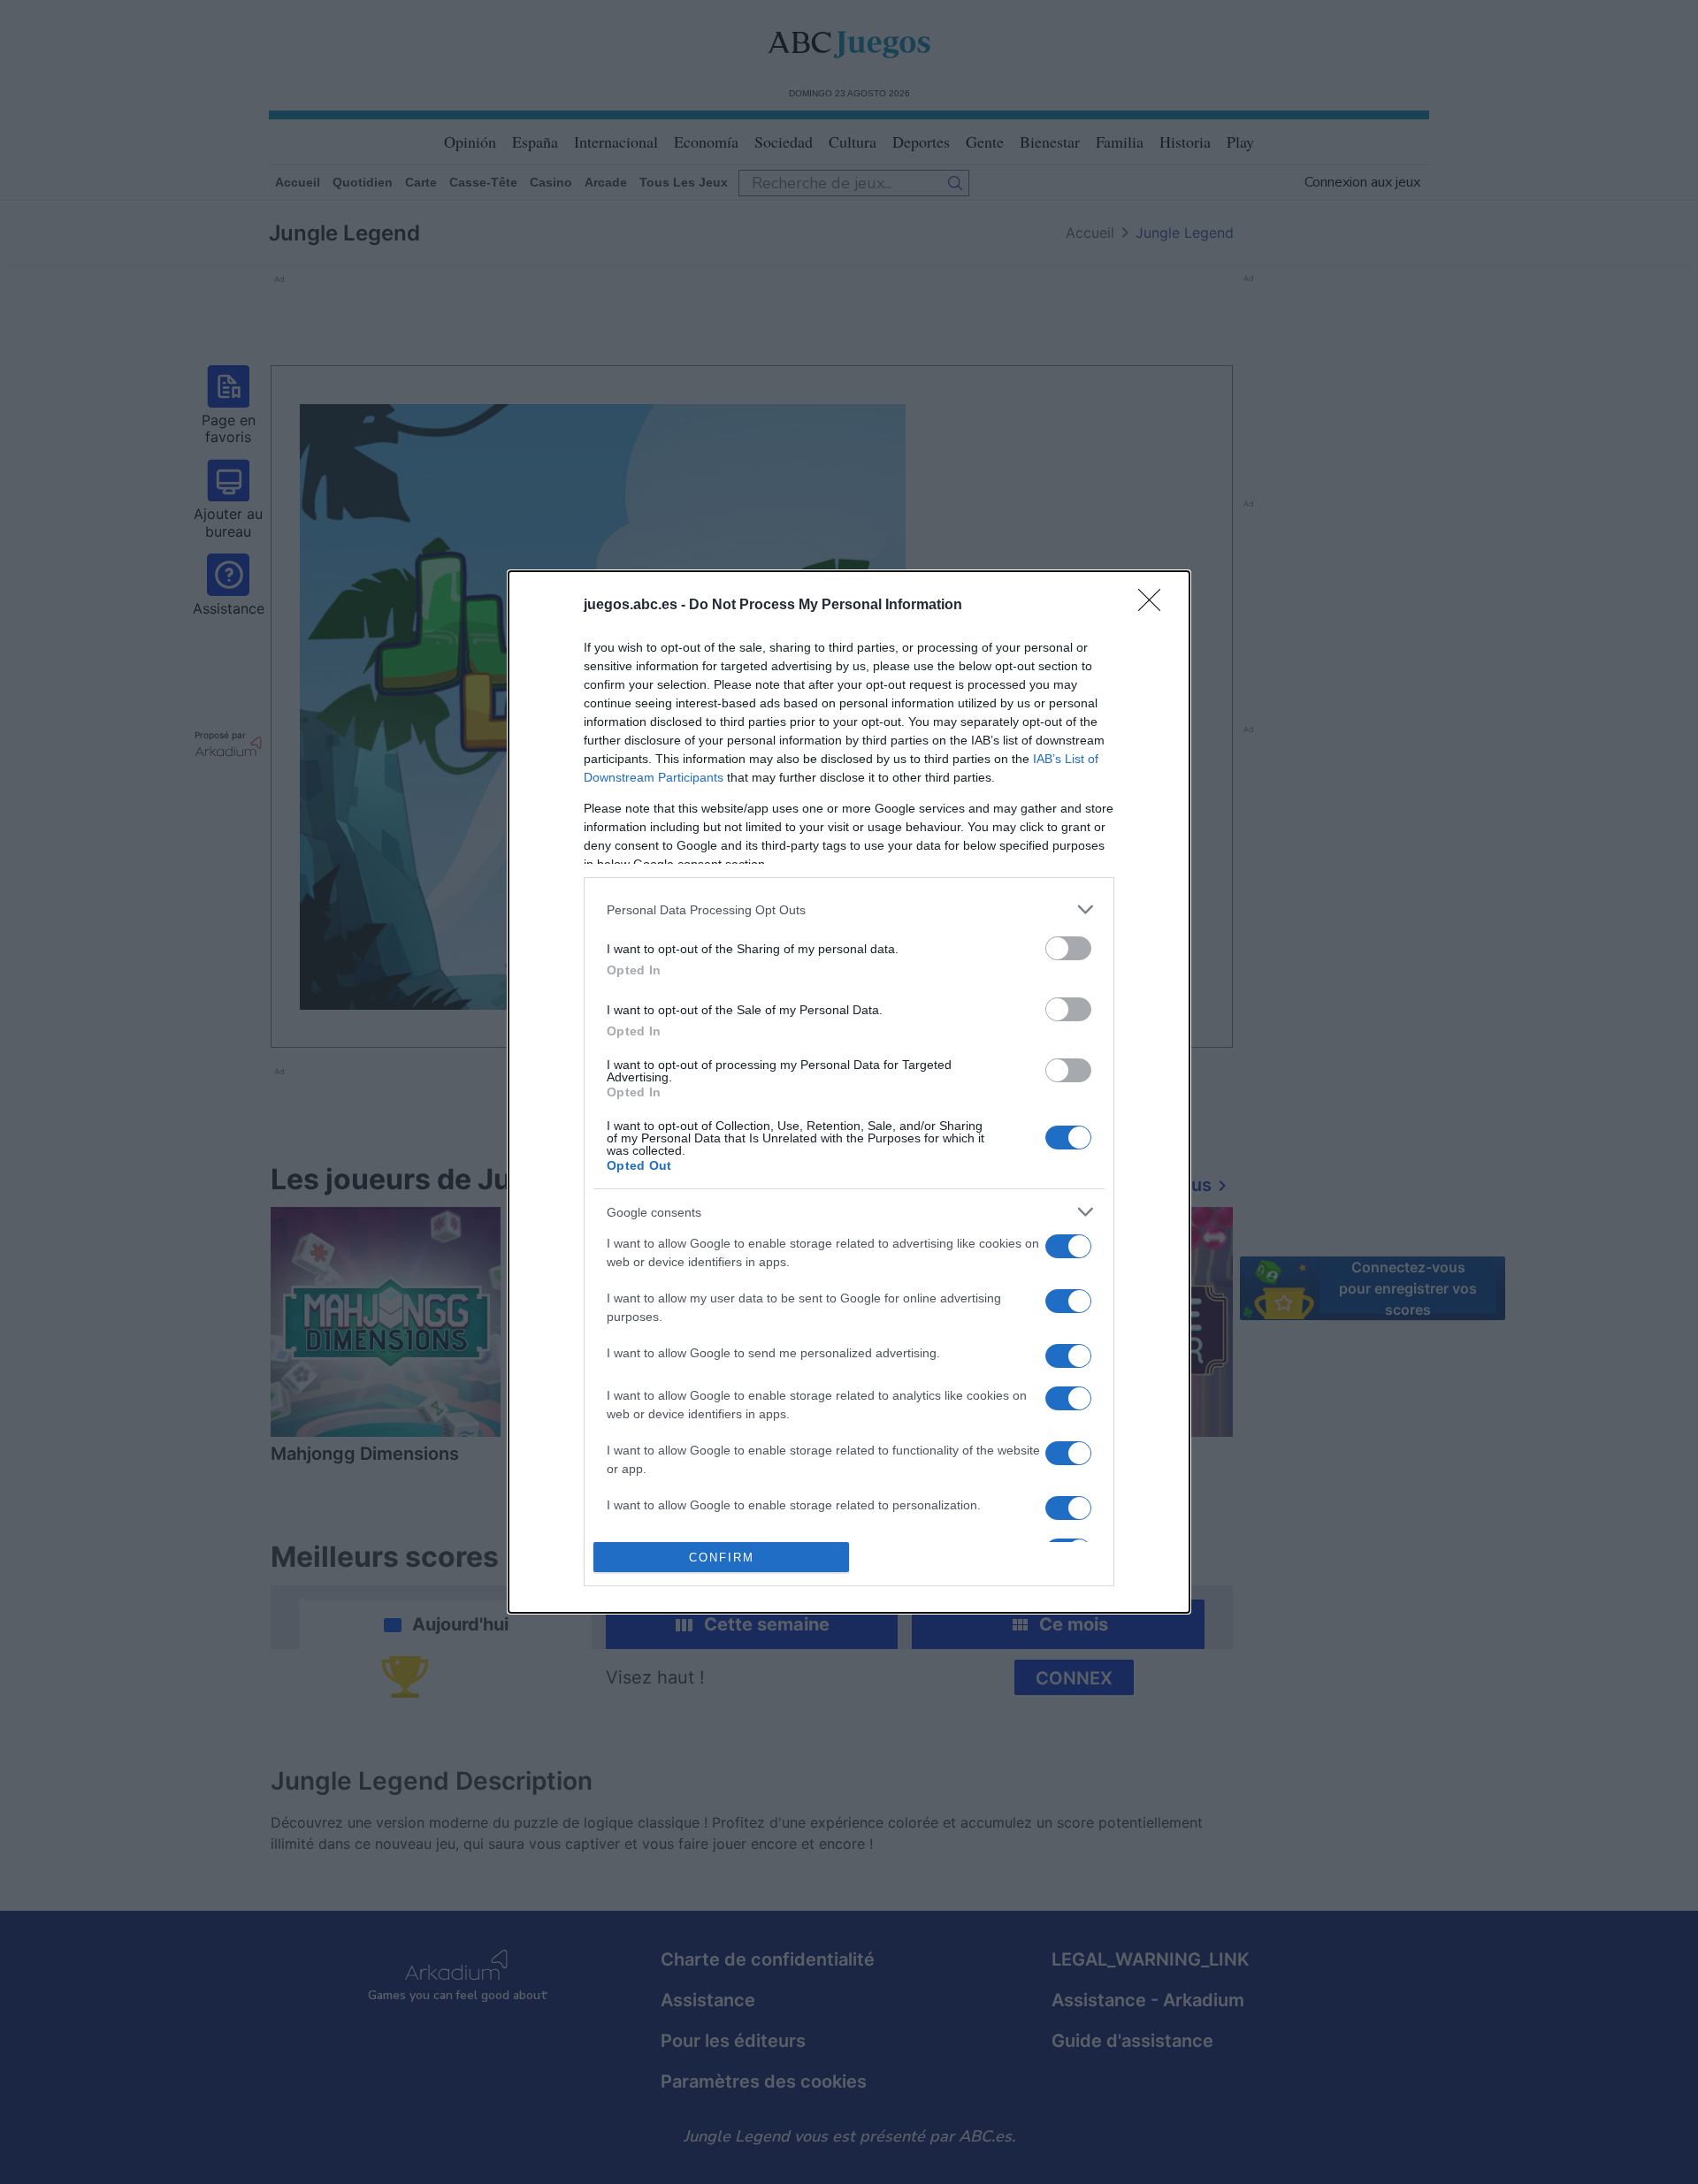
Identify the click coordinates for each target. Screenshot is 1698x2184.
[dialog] (849, 1092)
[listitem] (849, 909)
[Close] (1155, 606)
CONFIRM (722, 1558)
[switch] (1068, 948)
